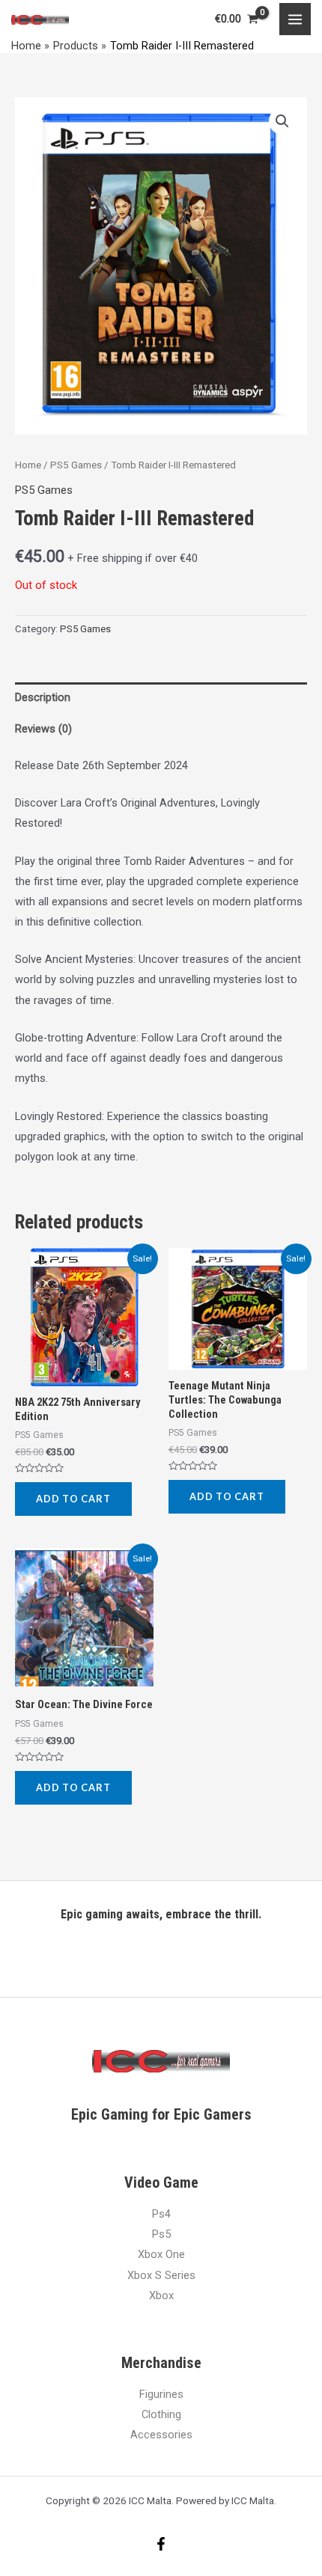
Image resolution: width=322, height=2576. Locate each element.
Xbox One (161, 2254)
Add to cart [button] (73, 1499)
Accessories (161, 2435)
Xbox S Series (161, 2275)
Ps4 (161, 2214)
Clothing (161, 2414)
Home (28, 465)
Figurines (161, 2394)
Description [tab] (43, 697)
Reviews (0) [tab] (43, 729)
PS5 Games (76, 465)
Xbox (161, 2295)
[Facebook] (161, 2544)
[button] (282, 121)
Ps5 (161, 2234)
